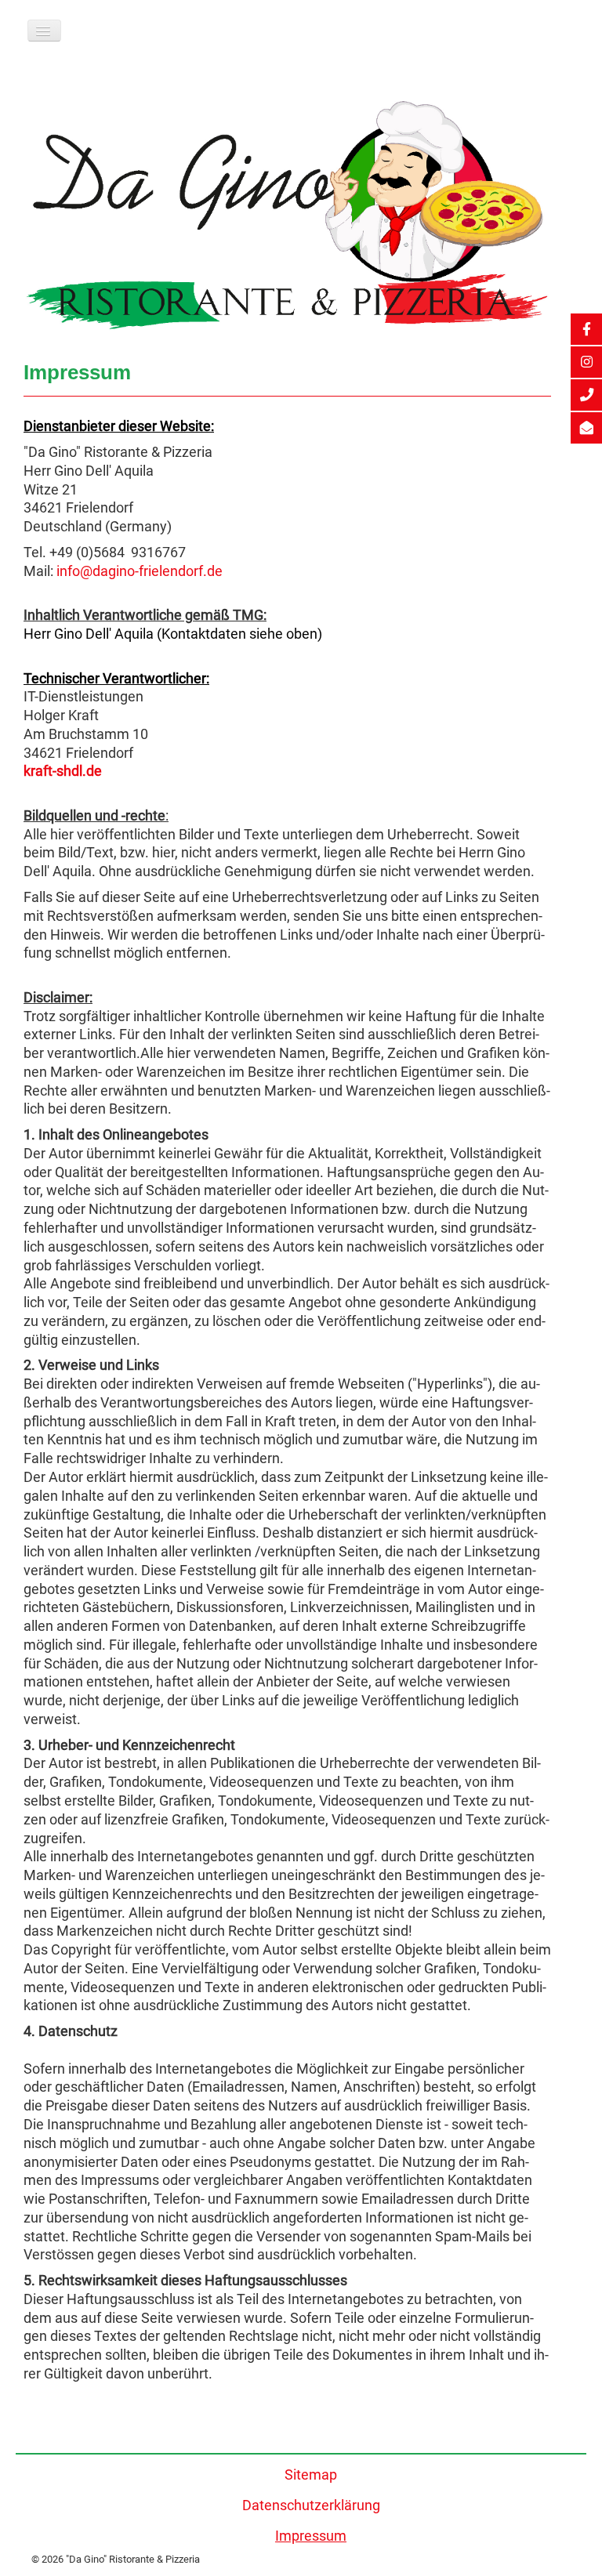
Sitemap (311, 2475)
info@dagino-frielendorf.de (140, 571)
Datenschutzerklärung (311, 2505)
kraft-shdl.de (63, 771)
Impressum (311, 2536)
